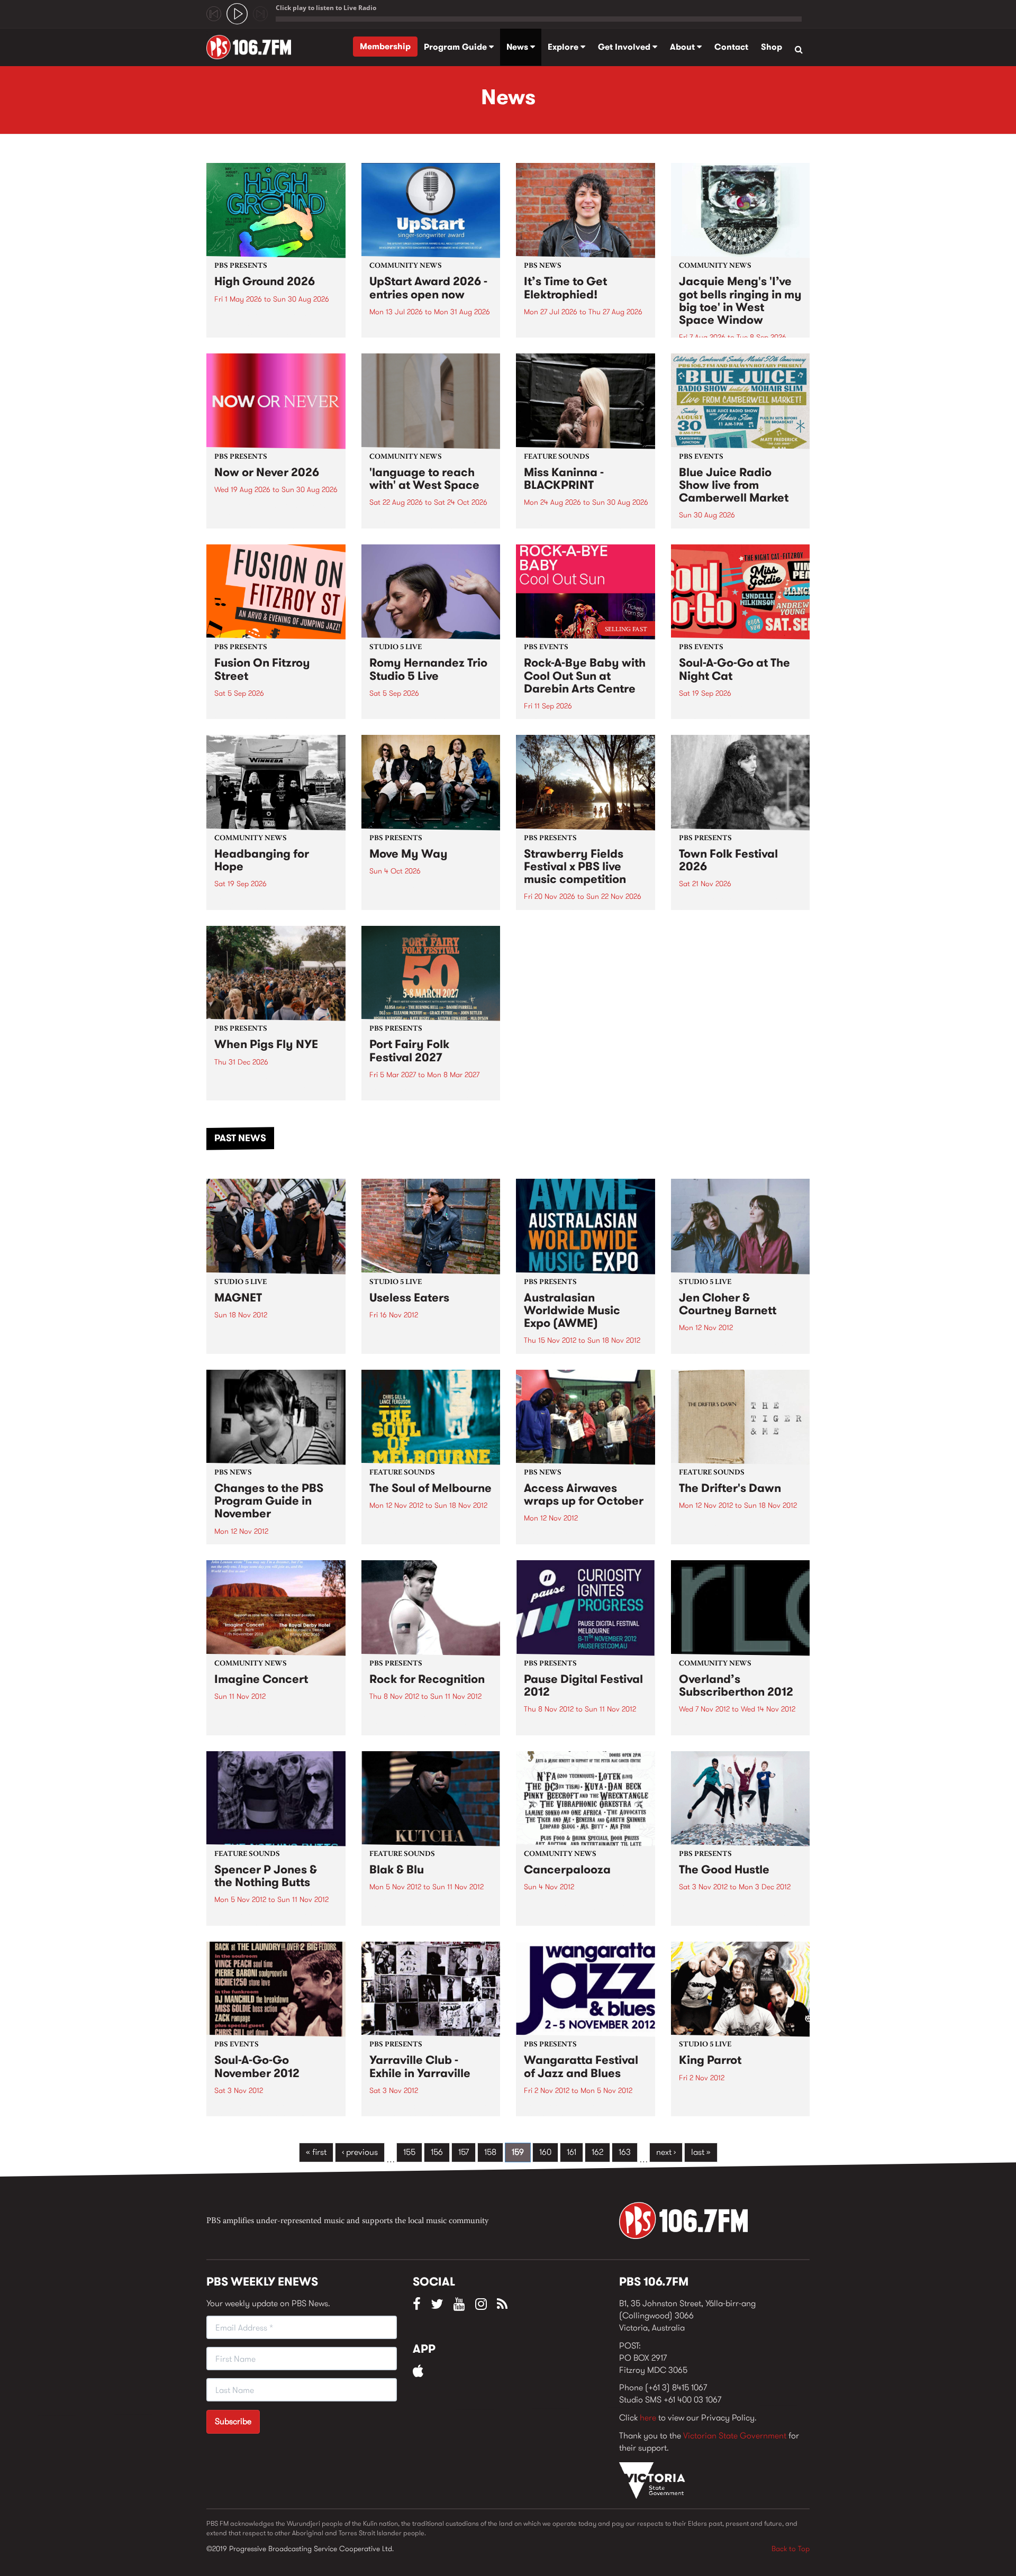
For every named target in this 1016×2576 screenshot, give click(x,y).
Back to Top (791, 2548)
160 (545, 2152)
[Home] (253, 47)
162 (597, 2152)
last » (701, 2152)
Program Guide (456, 47)
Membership (385, 46)
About (683, 47)
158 (490, 2152)
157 (464, 2152)
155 (409, 2152)
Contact (731, 47)
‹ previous (360, 2152)
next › (666, 2152)
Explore (564, 47)
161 (571, 2152)
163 (625, 2152)
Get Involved (625, 47)
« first (316, 2152)
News (518, 47)
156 (437, 2152)
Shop (772, 47)
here (648, 2418)
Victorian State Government (735, 2436)
